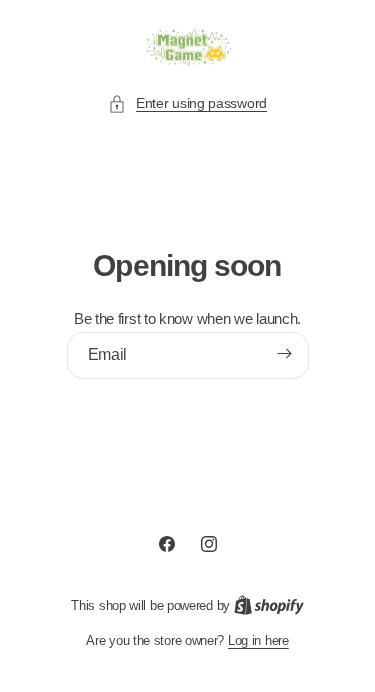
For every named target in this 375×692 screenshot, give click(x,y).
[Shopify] (269, 605)
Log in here (258, 640)
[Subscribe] (284, 354)
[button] (187, 103)
